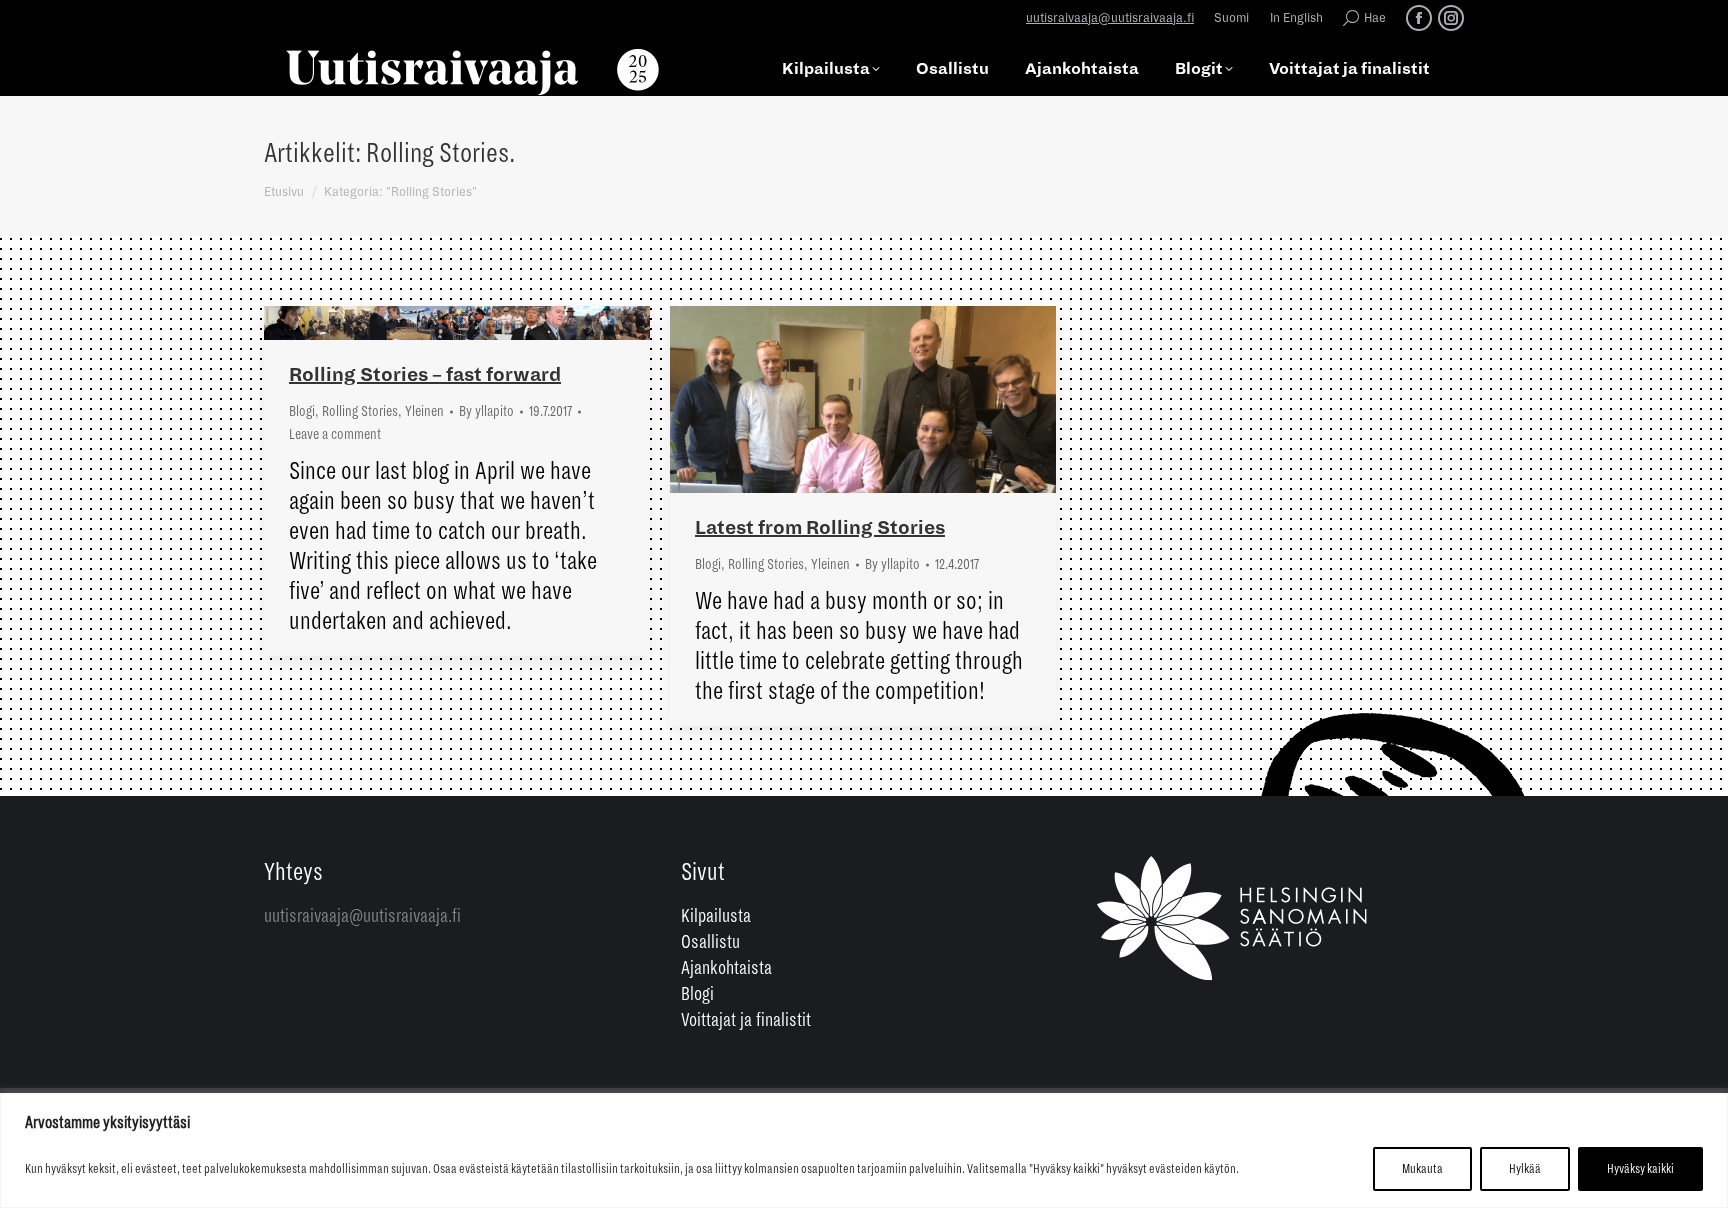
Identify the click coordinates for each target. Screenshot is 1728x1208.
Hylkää (1525, 1169)
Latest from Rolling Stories (820, 528)
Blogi (302, 411)
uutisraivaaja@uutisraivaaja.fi (1110, 18)
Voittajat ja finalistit (746, 1020)
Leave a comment (335, 434)
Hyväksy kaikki (1640, 1169)
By (486, 411)
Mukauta (1422, 1169)
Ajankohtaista (726, 968)
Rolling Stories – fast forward (425, 375)
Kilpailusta (716, 916)
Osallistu (710, 942)
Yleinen (424, 411)
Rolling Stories (360, 411)
